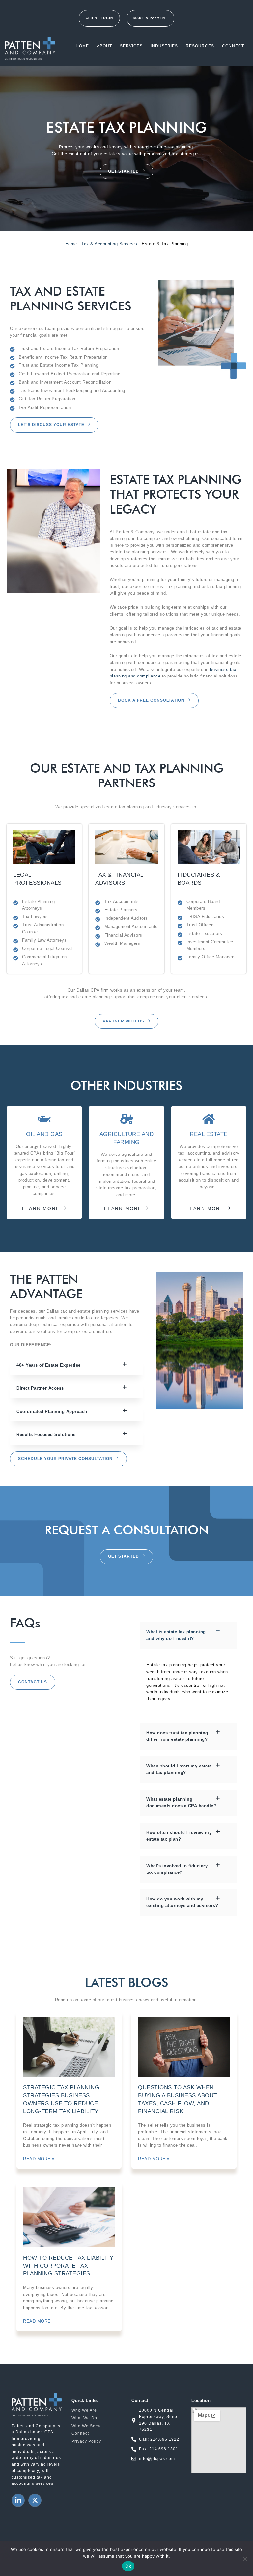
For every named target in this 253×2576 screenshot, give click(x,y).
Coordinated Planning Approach (52, 1411)
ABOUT (104, 46)
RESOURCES (200, 46)
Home (71, 244)
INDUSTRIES (164, 46)
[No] (245, 2559)
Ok (128, 2566)
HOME (82, 46)
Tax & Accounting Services (109, 244)
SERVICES (131, 46)
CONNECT (233, 46)
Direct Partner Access (40, 1388)
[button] (77, 1365)
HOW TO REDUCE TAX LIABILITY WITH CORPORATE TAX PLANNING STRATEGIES (68, 2266)
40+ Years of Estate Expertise (49, 1365)
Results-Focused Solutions (46, 1434)
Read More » (39, 2159)
